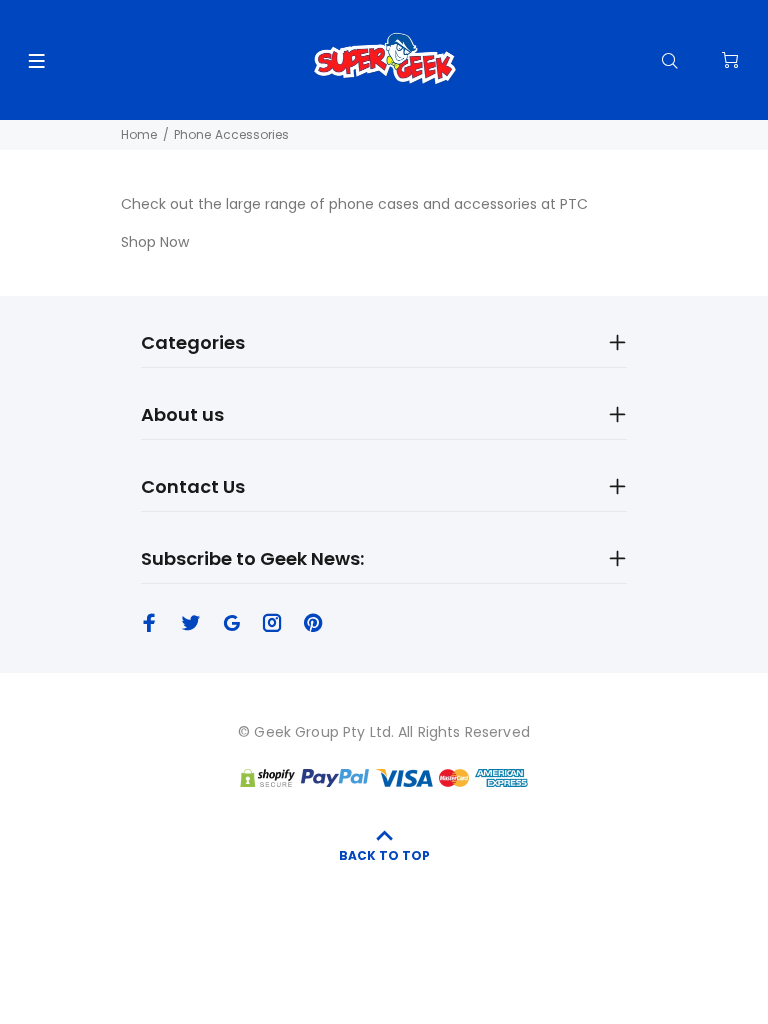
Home (139, 134)
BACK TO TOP (384, 855)
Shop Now (155, 242)
